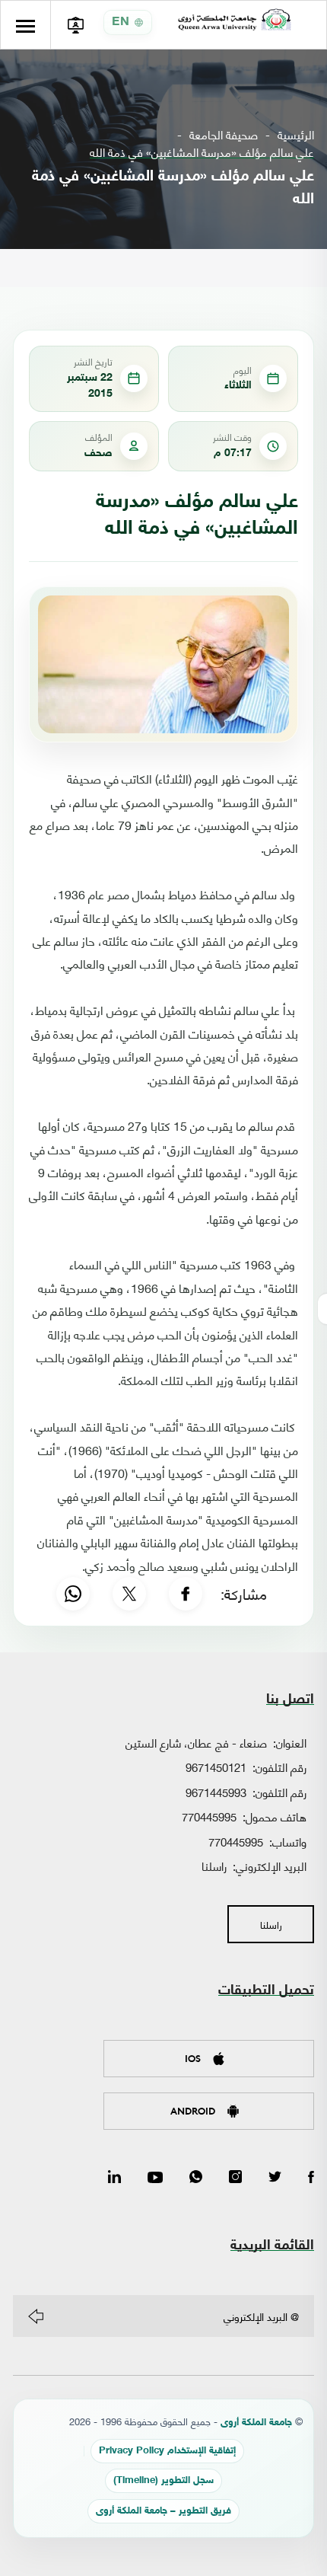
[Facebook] (186, 1594)
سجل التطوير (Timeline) (163, 2481)
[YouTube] (155, 2178)
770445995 (209, 1816)
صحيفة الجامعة (224, 134)
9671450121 (216, 1767)
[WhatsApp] (73, 1594)
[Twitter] (275, 2178)
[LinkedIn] (114, 2178)
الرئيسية (296, 134)
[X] (129, 1594)
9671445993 (216, 1792)
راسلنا (214, 1866)
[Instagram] (235, 2178)
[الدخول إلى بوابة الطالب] (75, 25)
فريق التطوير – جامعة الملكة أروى (163, 2512)
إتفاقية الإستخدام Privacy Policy (167, 2452)
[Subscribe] (36, 2316)
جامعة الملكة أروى (256, 2423)
